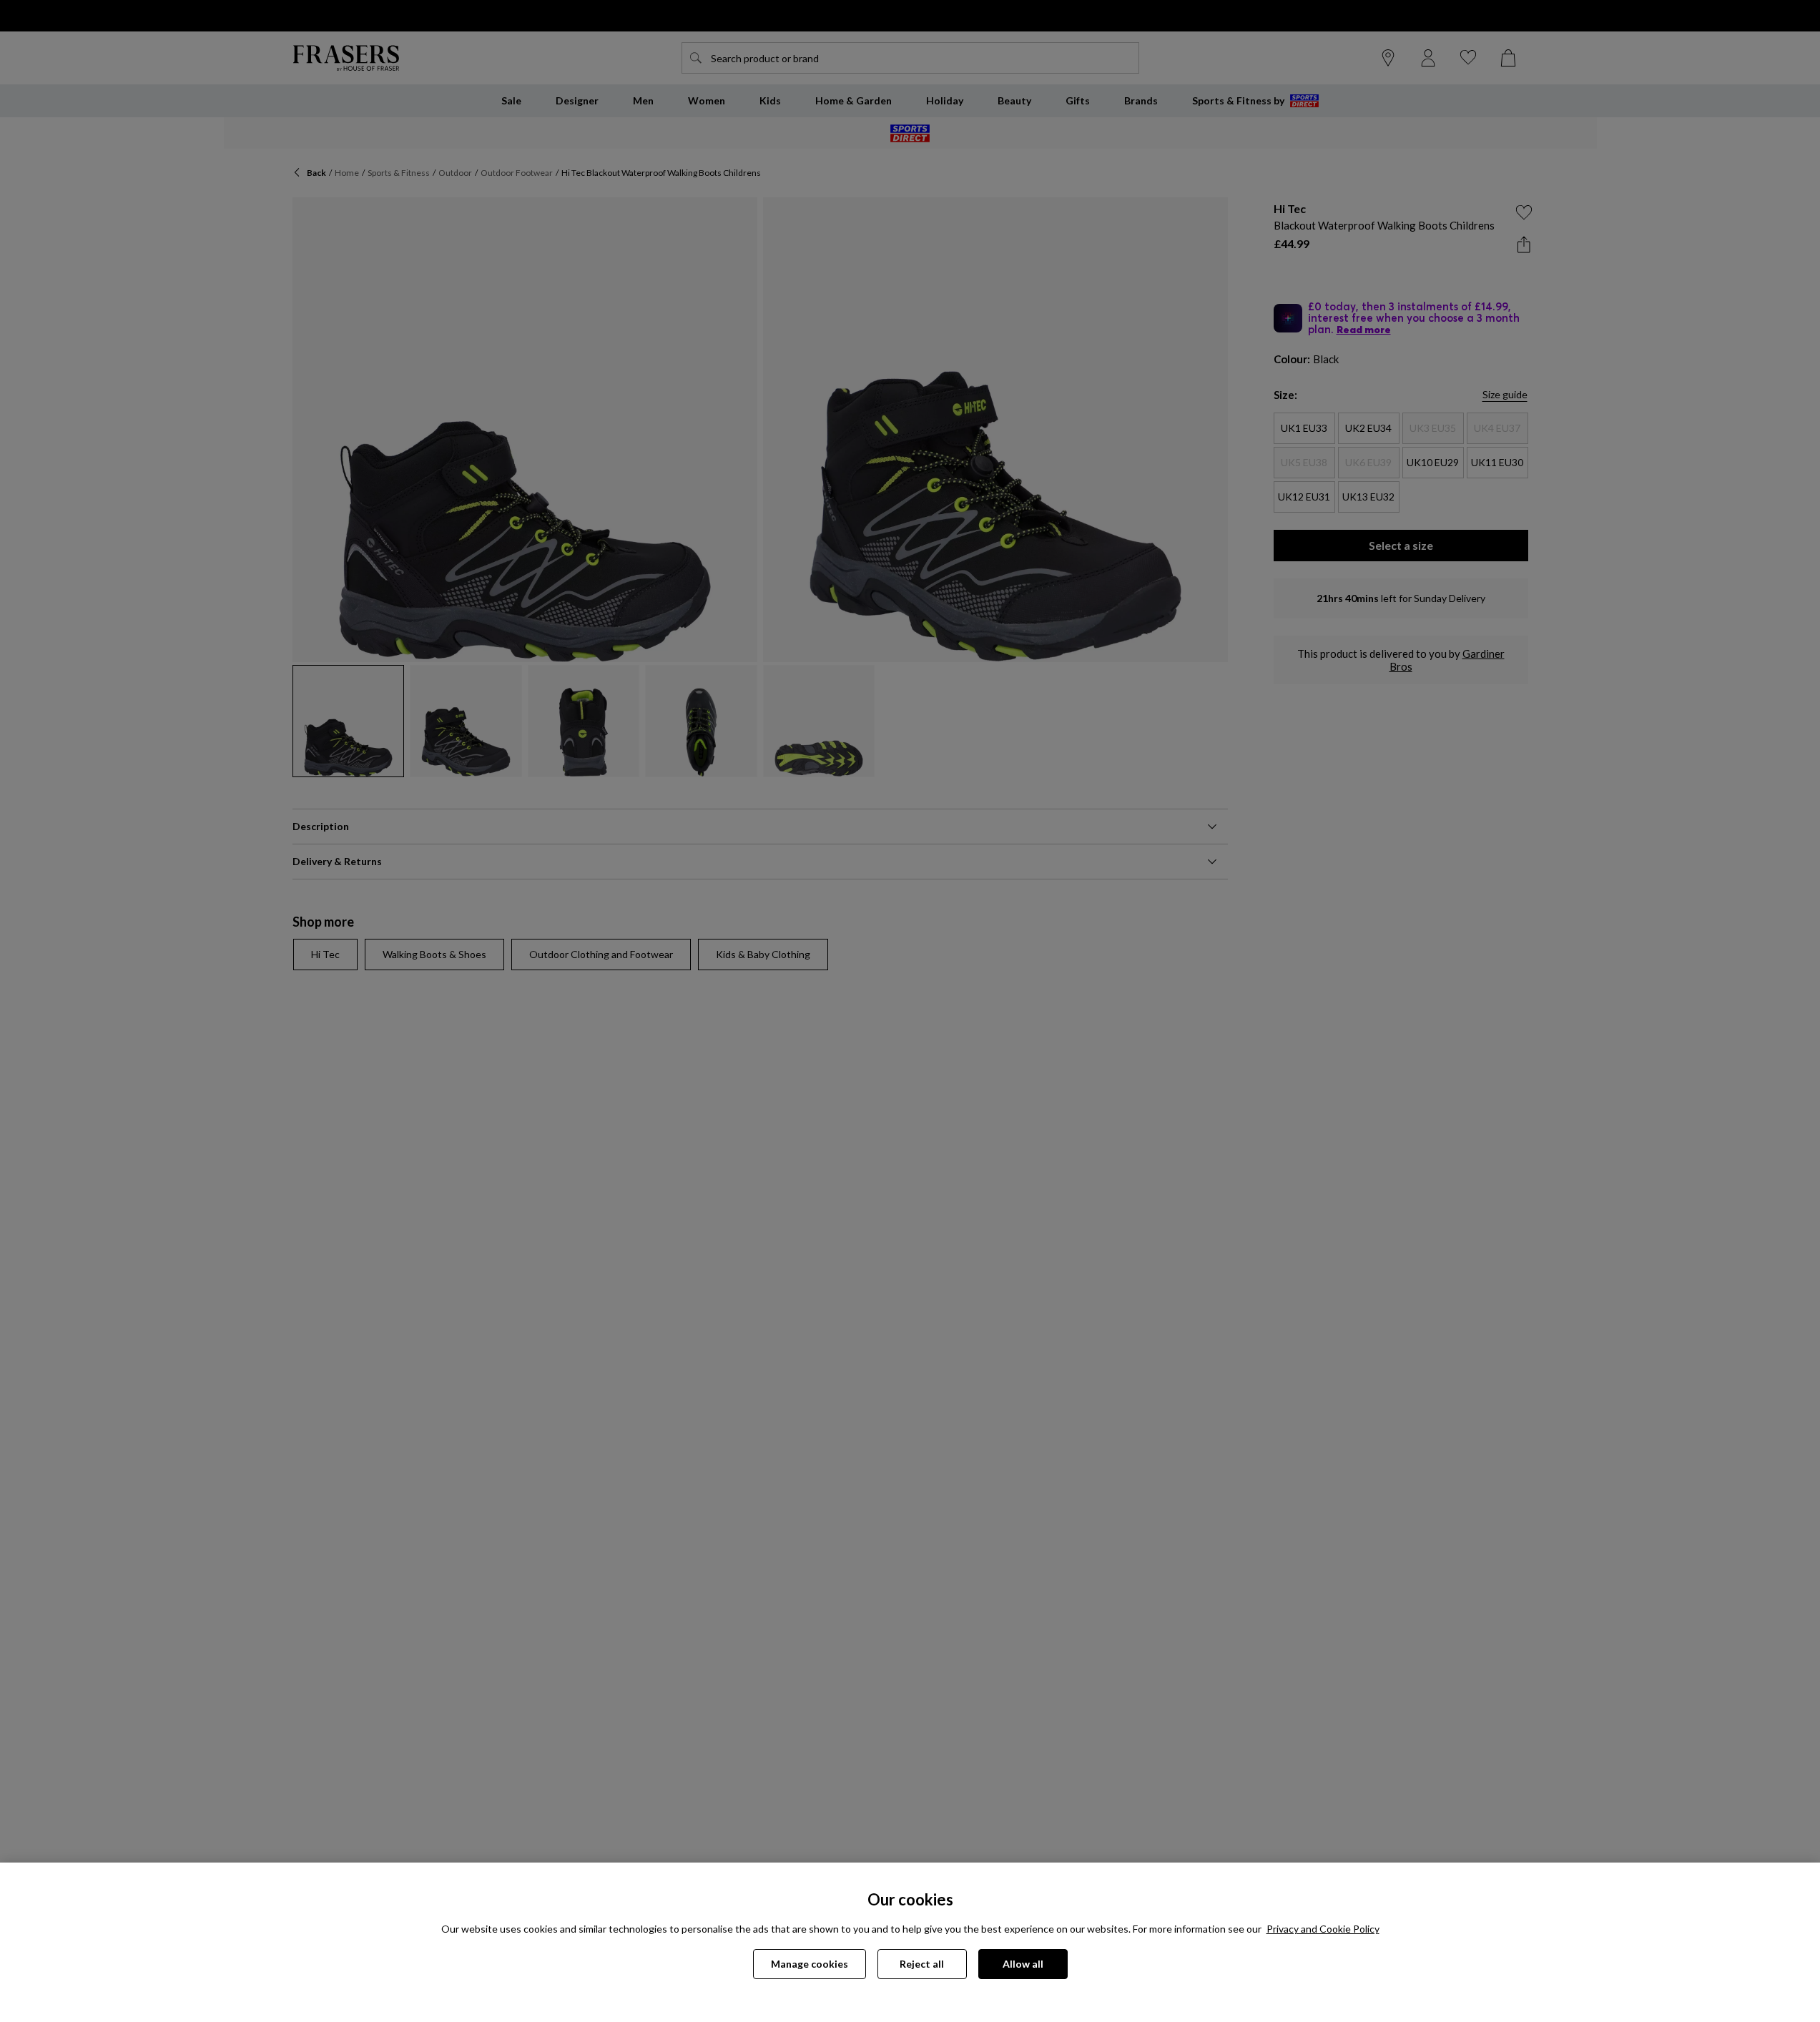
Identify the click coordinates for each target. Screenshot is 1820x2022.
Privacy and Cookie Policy (1323, 1929)
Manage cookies (810, 1964)
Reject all (922, 1964)
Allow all (1023, 1964)
